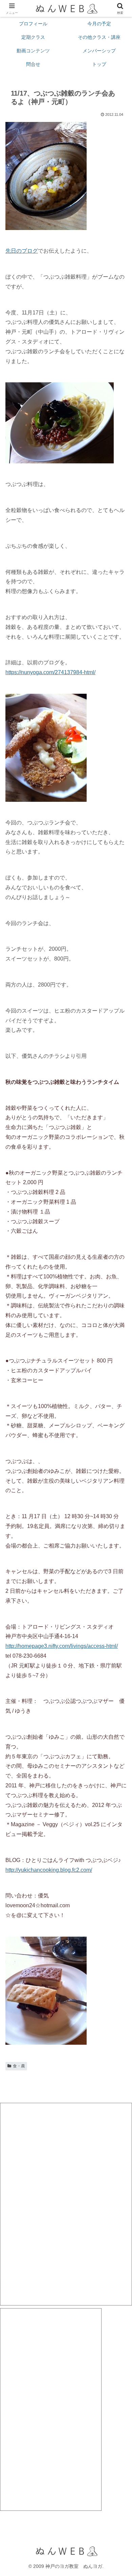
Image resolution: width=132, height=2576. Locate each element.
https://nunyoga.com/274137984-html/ (50, 672)
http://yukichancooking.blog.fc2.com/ (49, 1870)
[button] (119, 1499)
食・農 (19, 2066)
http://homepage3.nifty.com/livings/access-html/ (62, 1646)
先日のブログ (22, 251)
